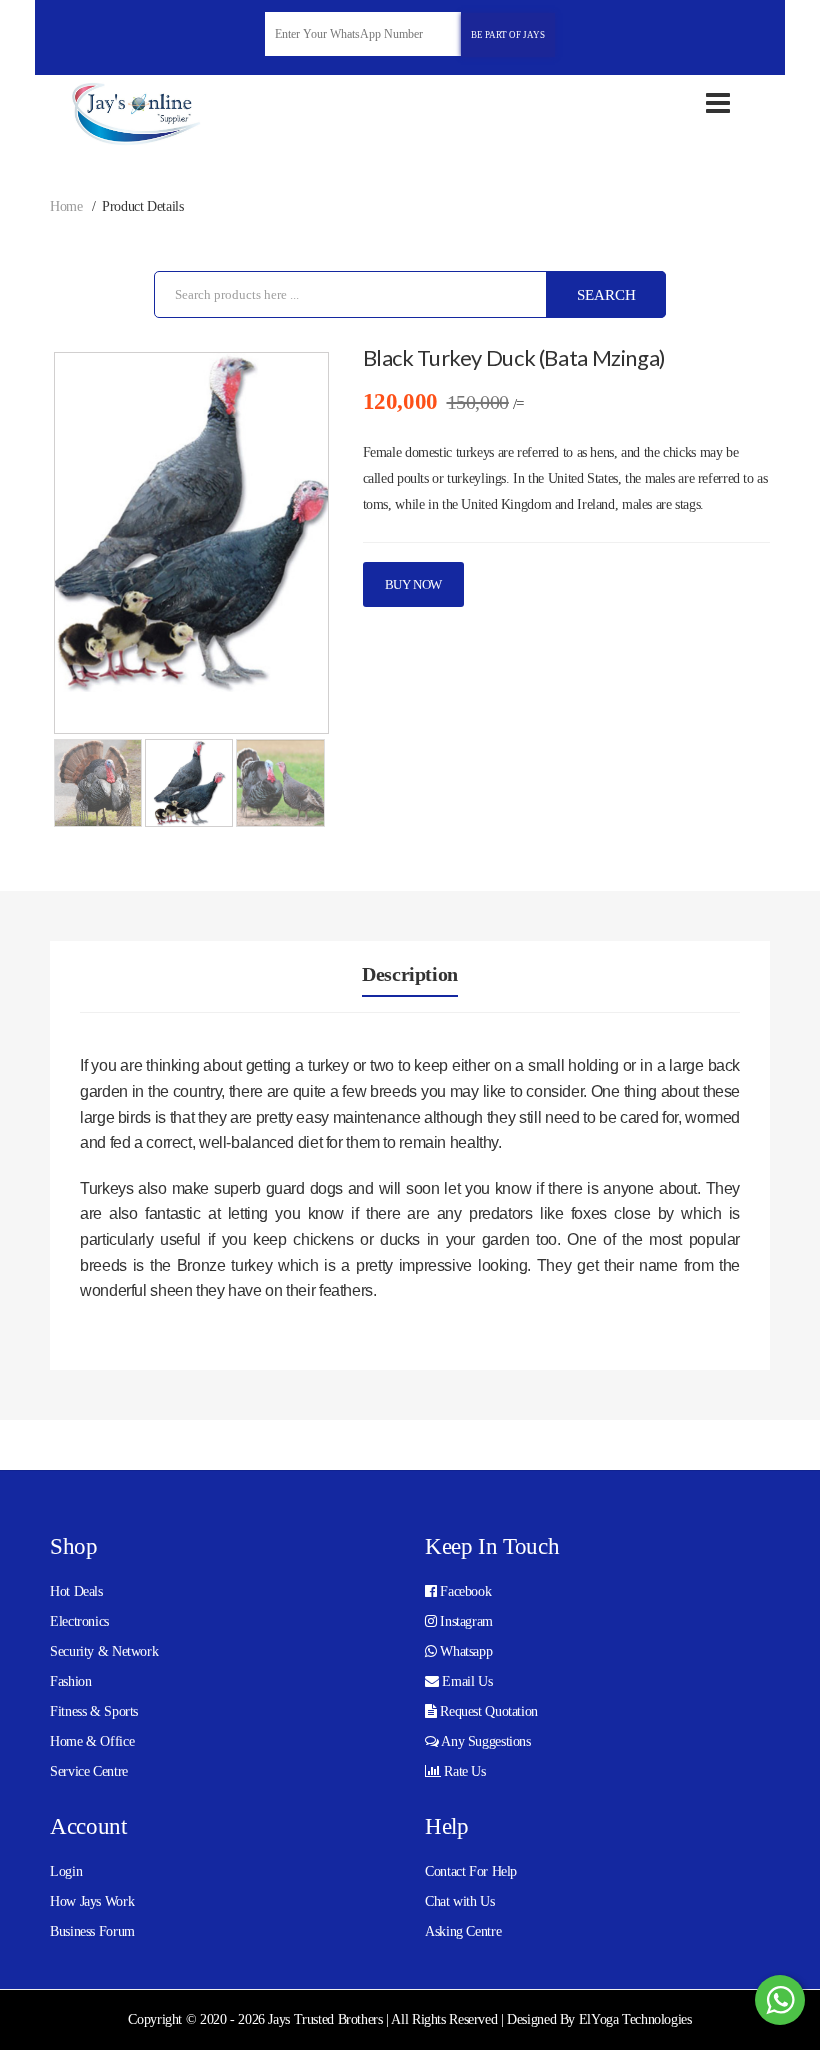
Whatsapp (465, 1651)
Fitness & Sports (94, 1711)
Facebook (464, 1591)
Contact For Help (471, 1871)
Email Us (466, 1681)
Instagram (465, 1621)
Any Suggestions (485, 1741)
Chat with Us (460, 1901)
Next (299, 547)
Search (606, 295)
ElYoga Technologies (635, 2019)
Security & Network (104, 1651)
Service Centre (89, 1771)
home (66, 206)
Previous (84, 547)
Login (66, 1871)
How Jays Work (92, 1901)
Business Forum (92, 1931)
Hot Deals (76, 1591)
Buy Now (413, 584)
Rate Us (463, 1771)
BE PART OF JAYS (508, 35)
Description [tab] (410, 974)
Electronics (79, 1621)
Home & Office (92, 1741)
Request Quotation (487, 1711)
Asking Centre (463, 1931)
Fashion (70, 1681)
